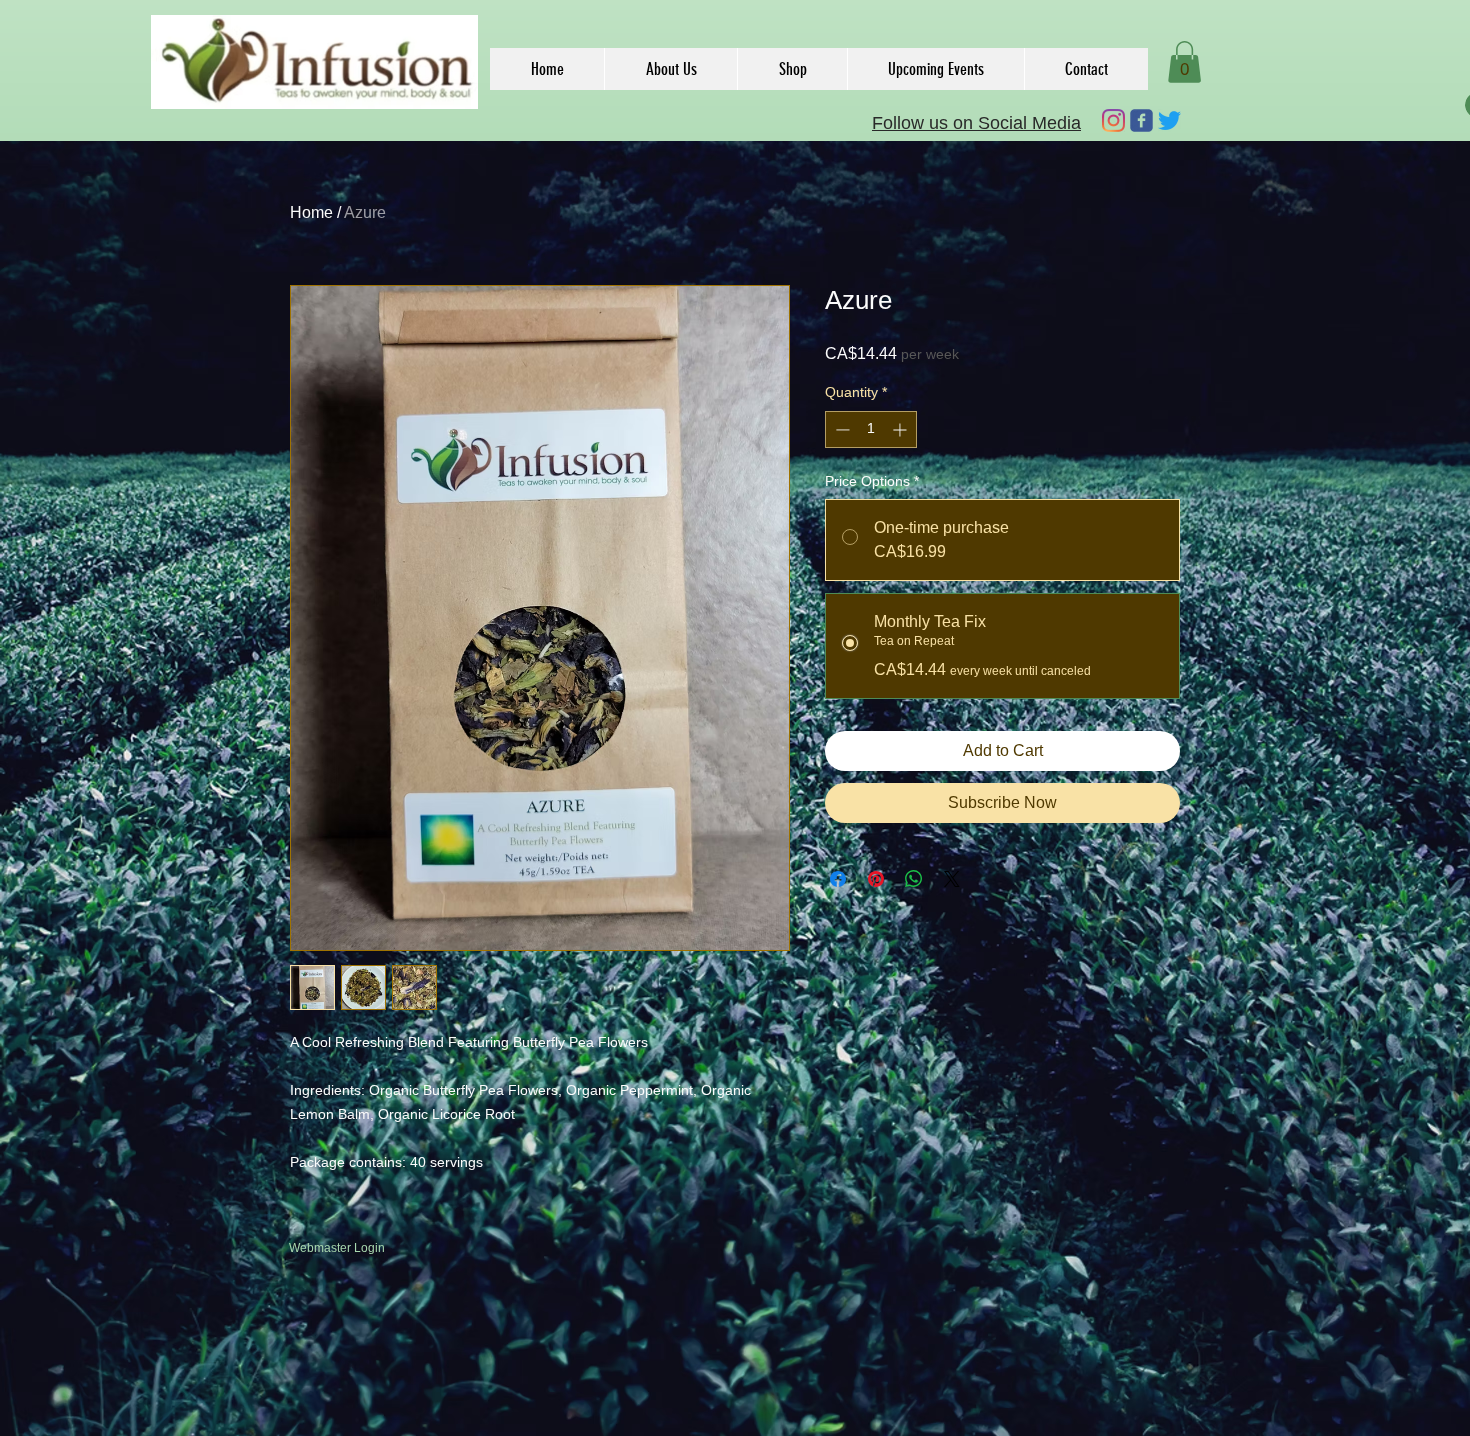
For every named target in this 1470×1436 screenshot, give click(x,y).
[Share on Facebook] (838, 879)
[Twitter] (1169, 120)
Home (311, 212)
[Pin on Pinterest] (876, 879)
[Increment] (901, 429)
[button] (1184, 62)
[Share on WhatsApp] (914, 879)
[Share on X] (952, 879)
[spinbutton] (871, 429)
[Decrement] (840, 429)
